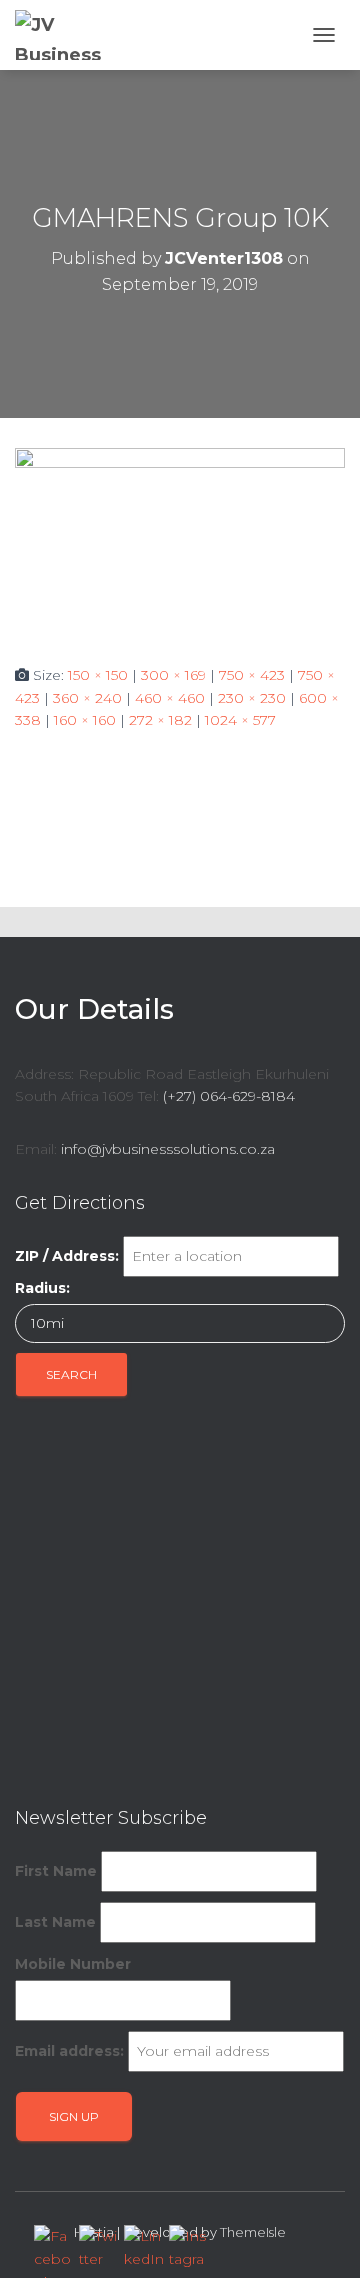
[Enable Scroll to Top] (320, 2238)
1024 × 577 (240, 720)
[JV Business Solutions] (67, 35)
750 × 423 (252, 675)
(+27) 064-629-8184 (229, 1096)
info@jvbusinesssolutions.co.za (168, 1149)
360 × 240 (87, 698)
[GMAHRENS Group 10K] (180, 540)
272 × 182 (160, 720)
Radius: (42, 1288)
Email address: (69, 2051)
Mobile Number (73, 1964)
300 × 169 (173, 675)
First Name (56, 1871)
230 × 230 (252, 698)
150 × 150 (98, 675)
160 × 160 (85, 720)
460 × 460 (170, 698)
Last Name (55, 1922)
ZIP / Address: (67, 1256)
